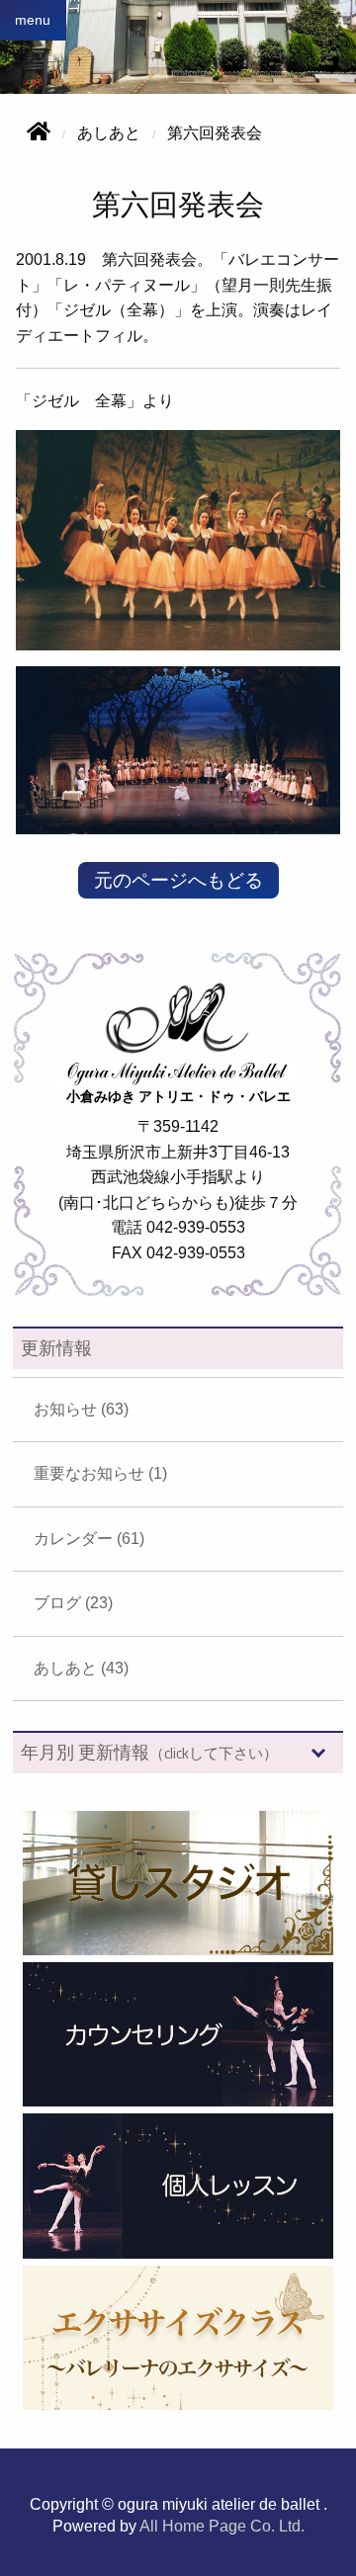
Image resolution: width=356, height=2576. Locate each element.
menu (33, 20)
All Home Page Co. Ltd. (222, 2526)
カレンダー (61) (89, 1539)
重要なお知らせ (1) (100, 1473)
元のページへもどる (178, 880)
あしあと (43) (81, 1668)
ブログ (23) (73, 1603)
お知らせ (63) (81, 1409)
